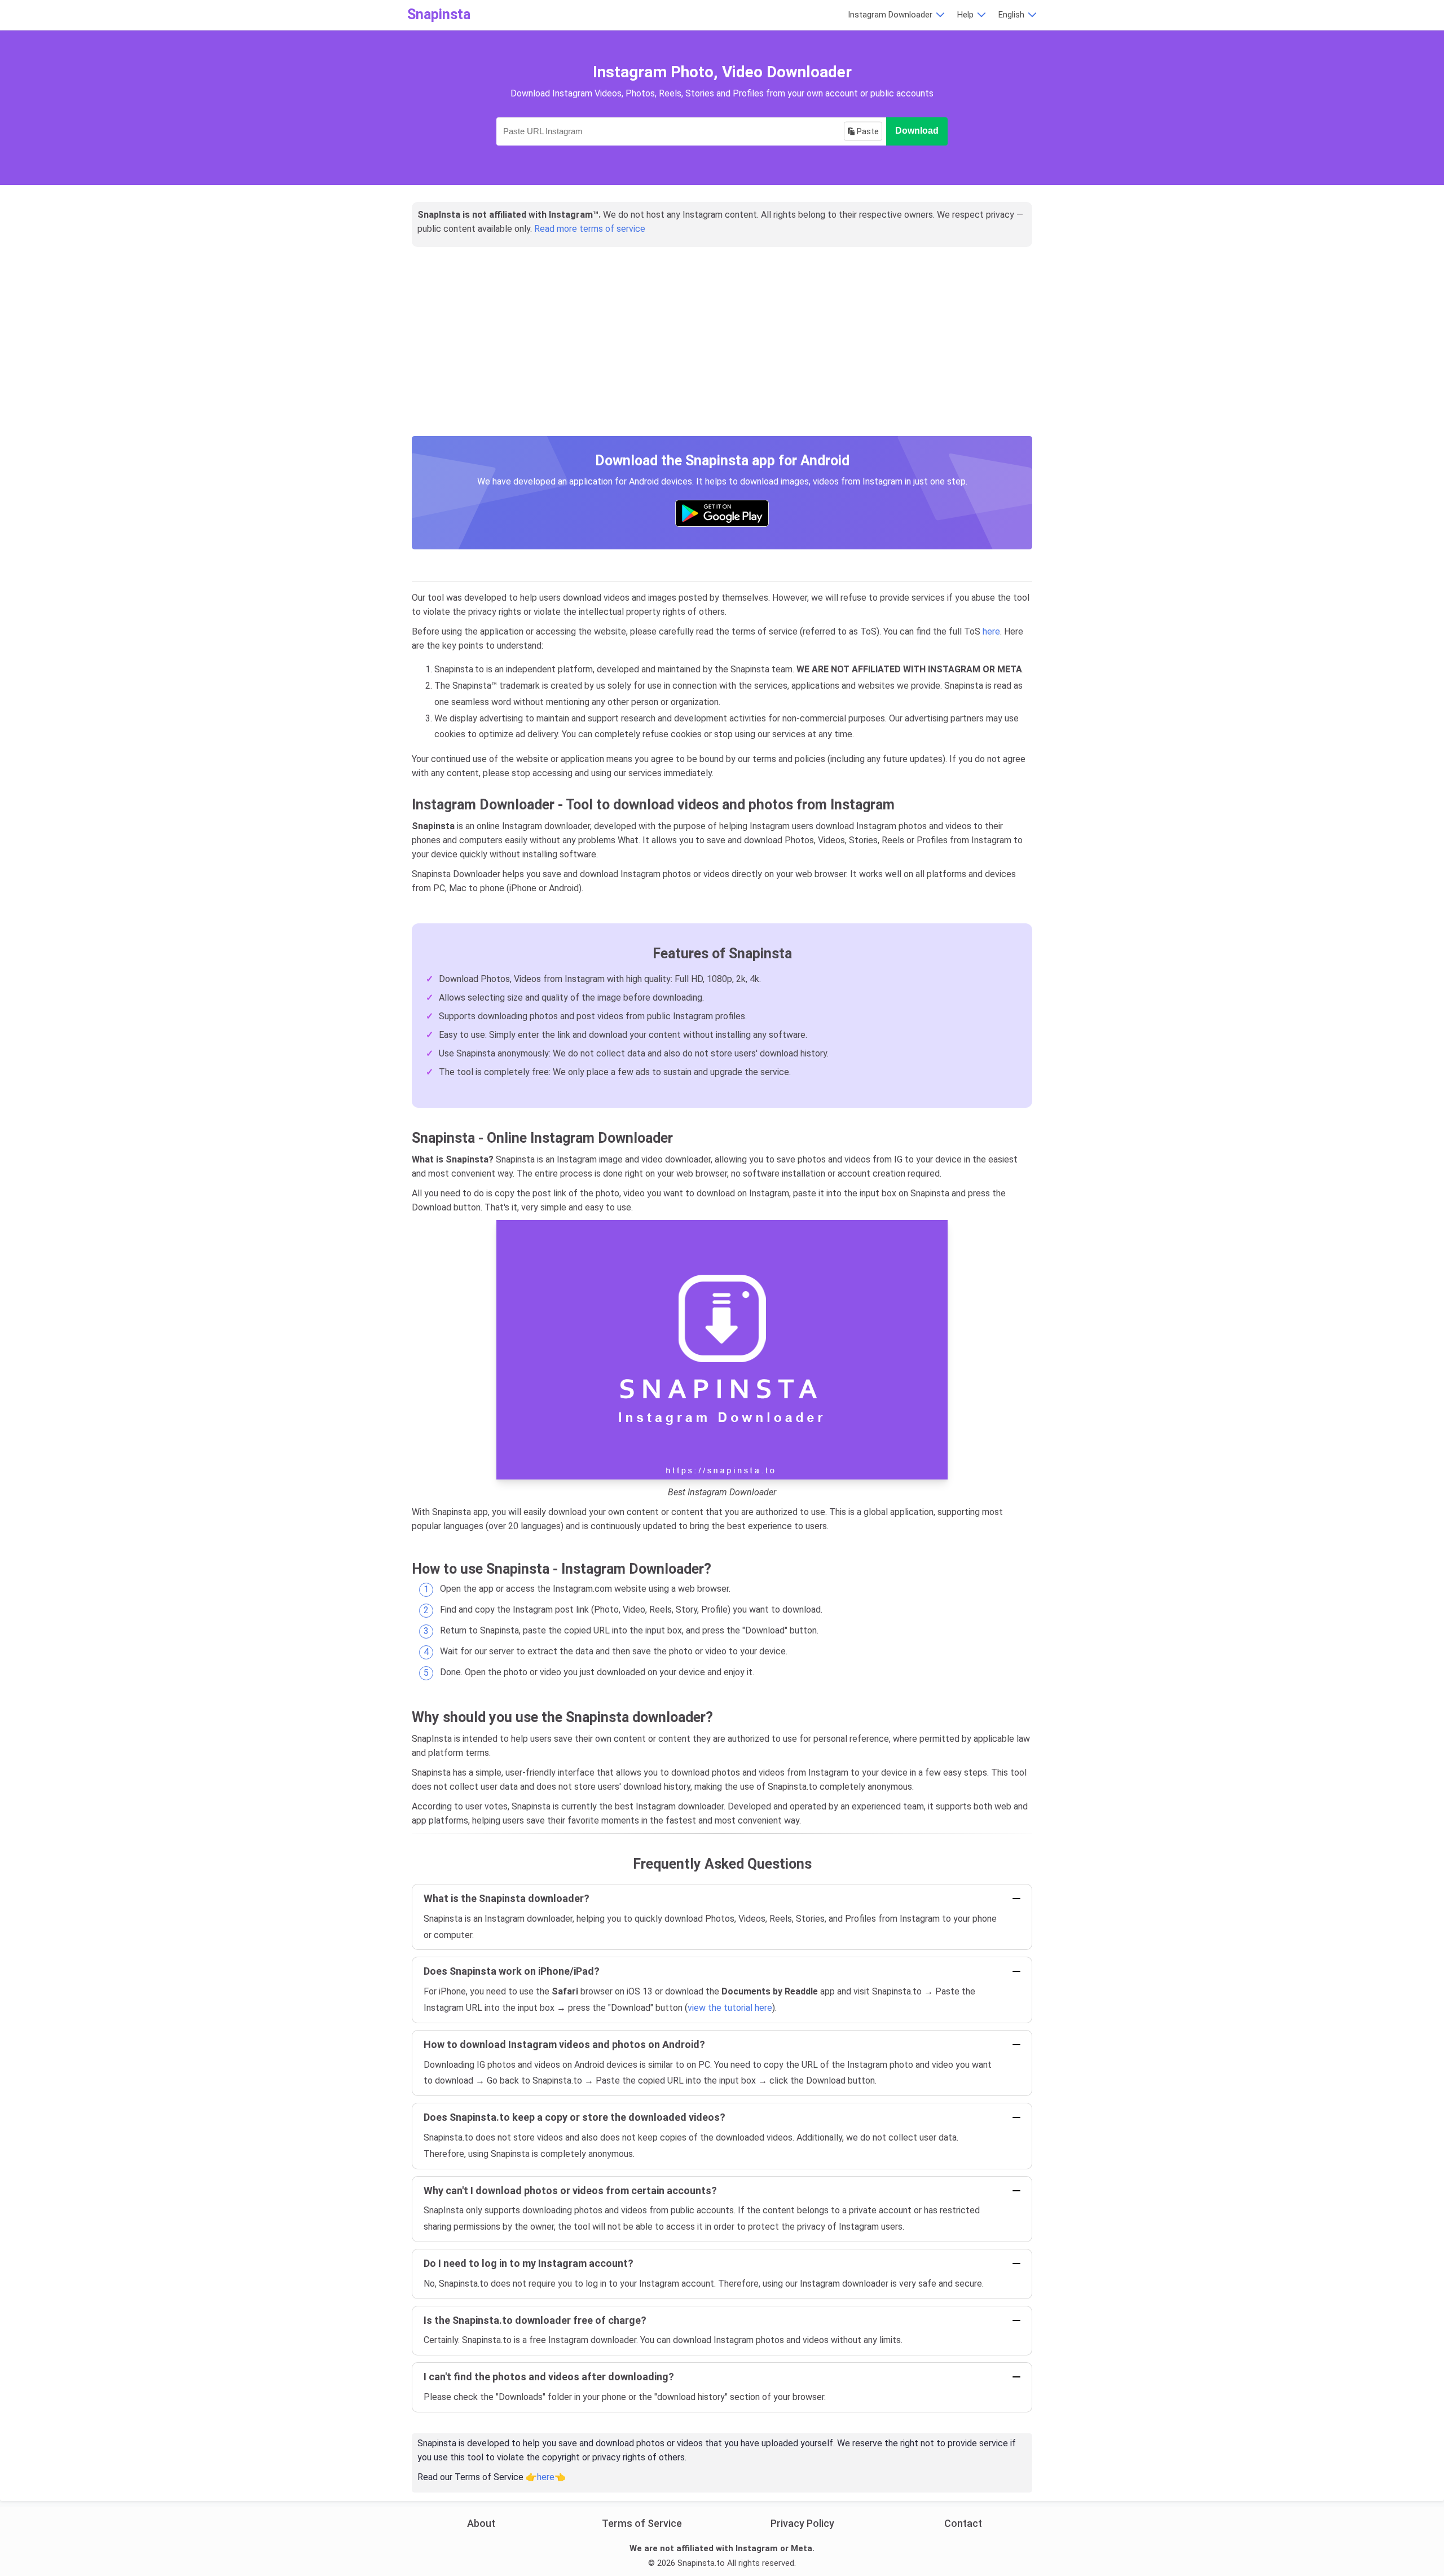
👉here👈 (546, 2477)
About (481, 2523)
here (991, 631)
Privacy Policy (802, 2523)
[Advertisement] (722, 354)
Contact (963, 2523)
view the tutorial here (730, 2008)
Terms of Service (642, 2523)
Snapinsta (439, 14)
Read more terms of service (590, 229)
